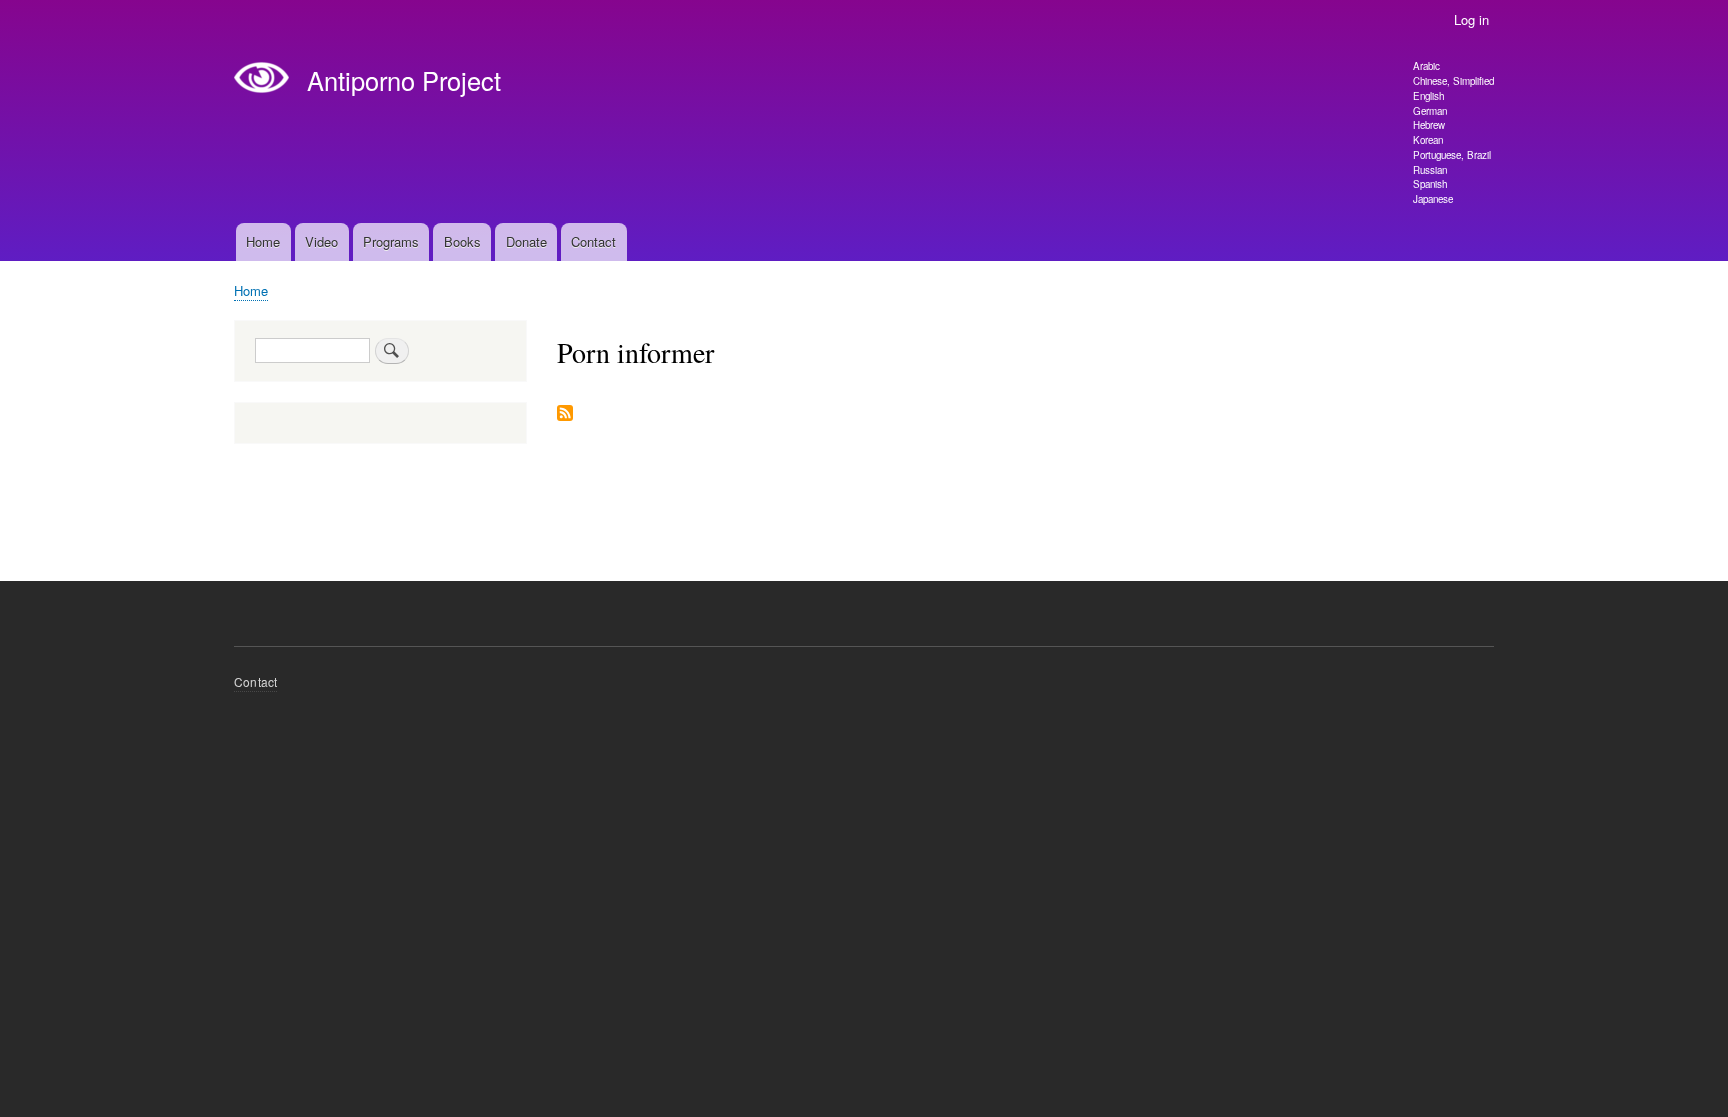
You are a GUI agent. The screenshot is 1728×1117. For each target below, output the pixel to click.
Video (321, 241)
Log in (1471, 19)
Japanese (1433, 199)
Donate (526, 241)
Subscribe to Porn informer (565, 414)
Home (263, 241)
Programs (391, 241)
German (1430, 111)
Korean (1428, 140)
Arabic (1426, 66)
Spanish (1430, 184)
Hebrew (1429, 125)
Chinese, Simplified (1453, 81)
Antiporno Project (404, 80)
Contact (593, 241)
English (1428, 96)
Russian (1430, 170)
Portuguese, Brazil (1452, 155)
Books (462, 241)
